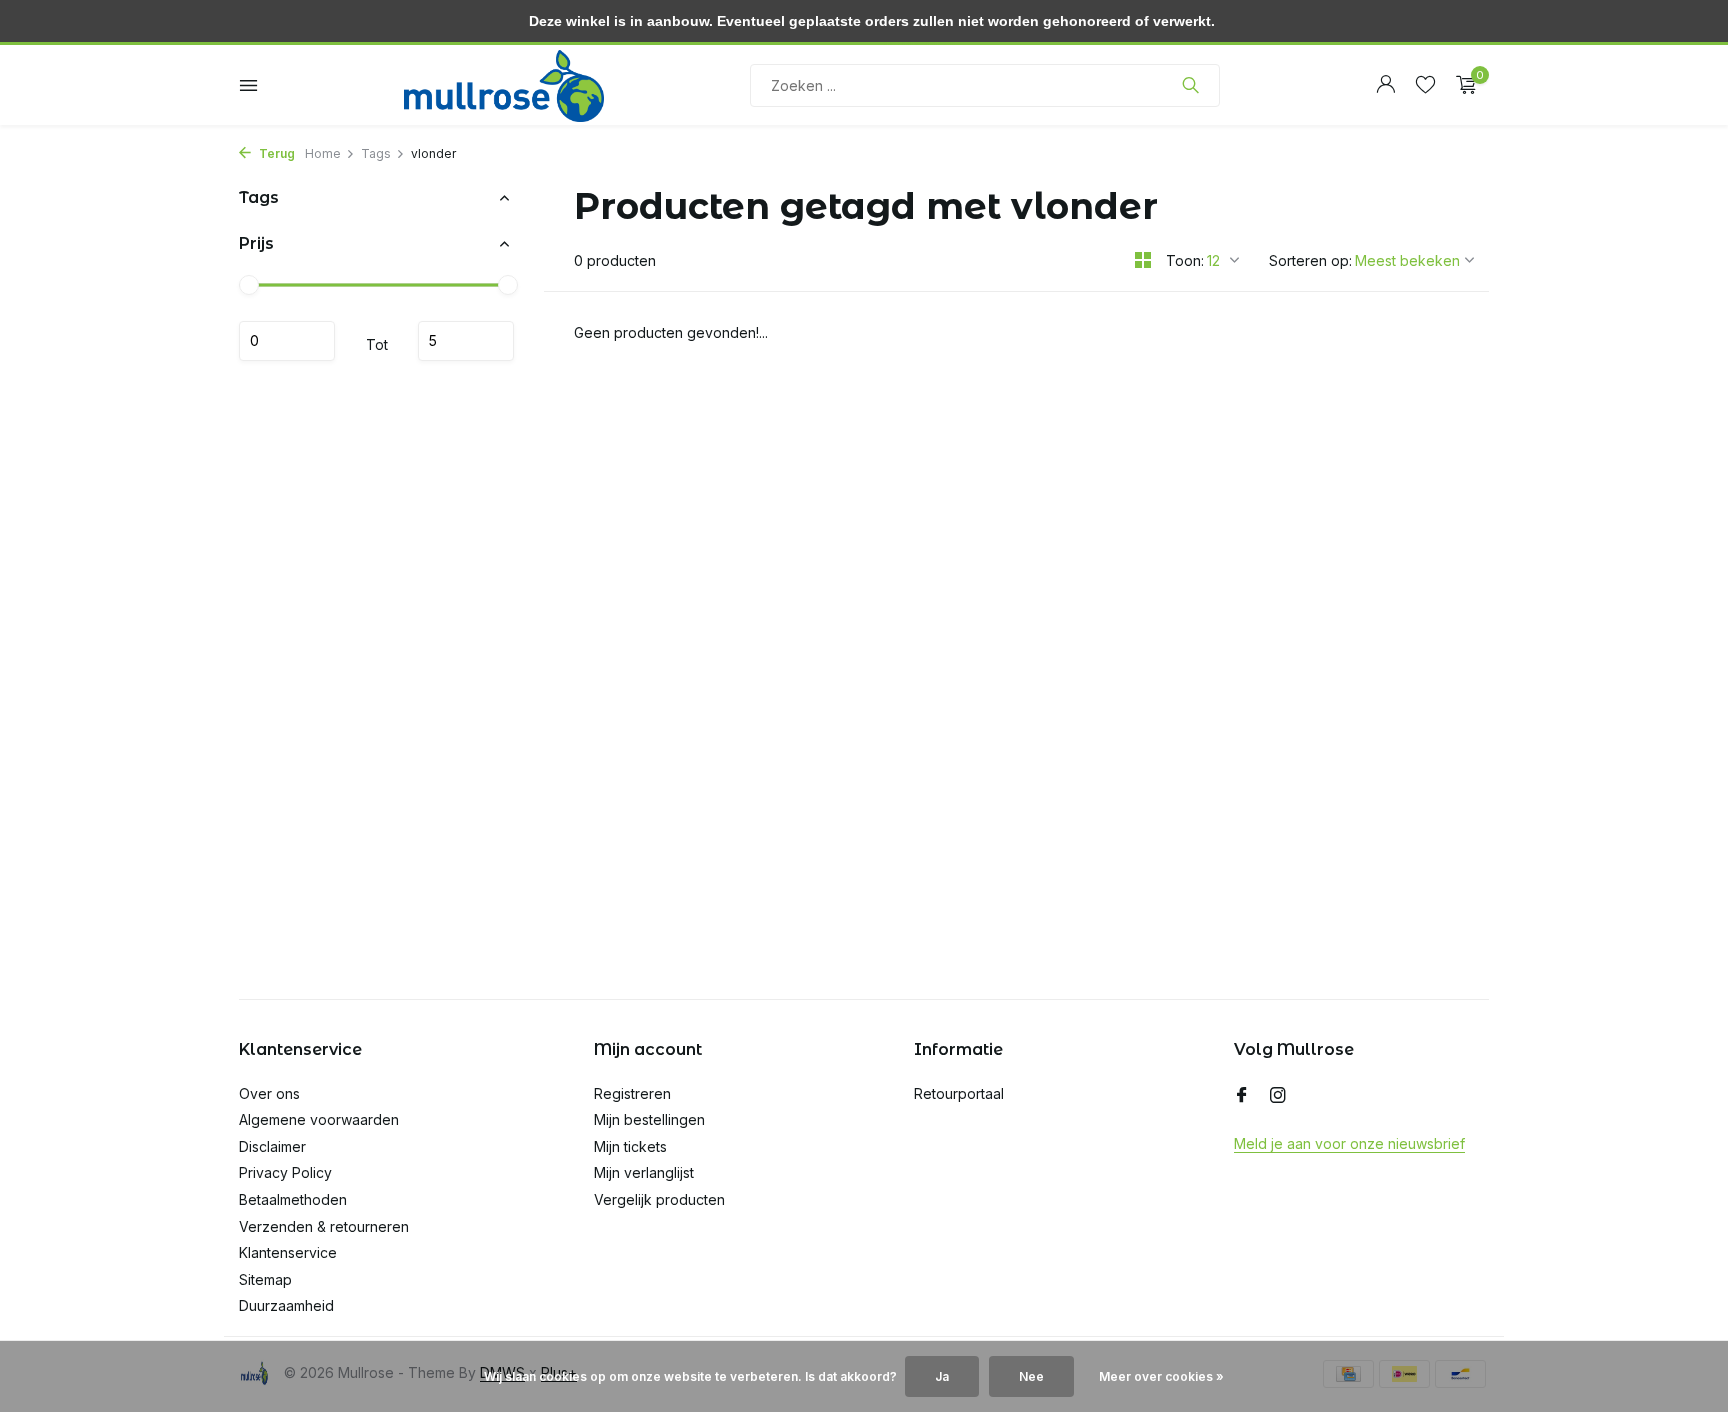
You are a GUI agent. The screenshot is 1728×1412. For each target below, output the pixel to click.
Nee (1031, 1376)
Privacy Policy (285, 1172)
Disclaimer (272, 1146)
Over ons (269, 1093)
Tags (376, 153)
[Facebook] (1242, 1096)
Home (323, 153)
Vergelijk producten (659, 1199)
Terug (275, 153)
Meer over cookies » (1161, 1376)
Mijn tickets (630, 1146)
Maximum (466, 341)
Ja (942, 1376)
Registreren (632, 1093)
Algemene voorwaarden (319, 1119)
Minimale (287, 341)
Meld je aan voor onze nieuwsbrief (1349, 1143)
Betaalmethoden (293, 1199)
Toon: (1185, 260)
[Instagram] (1278, 1096)
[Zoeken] (1190, 85)
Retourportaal (959, 1093)
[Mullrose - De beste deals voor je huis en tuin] (504, 85)
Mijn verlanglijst (644, 1172)
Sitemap (265, 1279)
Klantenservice (288, 1252)
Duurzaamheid (286, 1305)
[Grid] (1143, 260)
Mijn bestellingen (649, 1119)
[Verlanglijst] (1425, 85)
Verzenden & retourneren (324, 1226)
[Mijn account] (1385, 85)
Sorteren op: (1310, 260)
